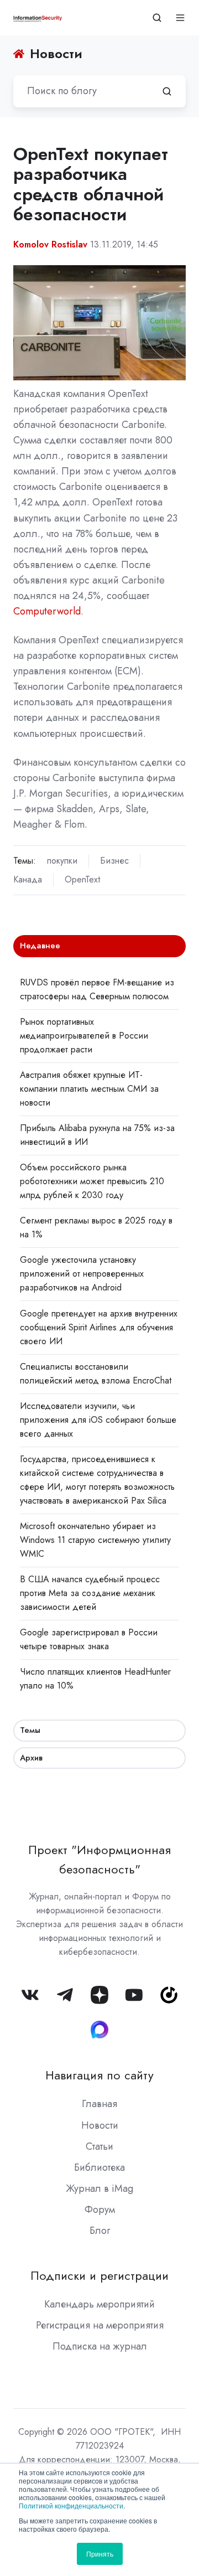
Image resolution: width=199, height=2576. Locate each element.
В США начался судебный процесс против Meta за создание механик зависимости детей (90, 1593)
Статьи (99, 2146)
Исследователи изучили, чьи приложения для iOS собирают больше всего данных (98, 1420)
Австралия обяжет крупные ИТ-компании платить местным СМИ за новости (89, 1089)
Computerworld (47, 611)
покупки (62, 861)
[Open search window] (157, 18)
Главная (99, 2104)
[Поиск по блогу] (167, 91)
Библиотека (99, 2167)
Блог (100, 2231)
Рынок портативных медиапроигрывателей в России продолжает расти (84, 1036)
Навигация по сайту (99, 2075)
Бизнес (114, 861)
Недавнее (40, 946)
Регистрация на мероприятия (100, 2325)
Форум (100, 2210)
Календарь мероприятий (99, 2304)
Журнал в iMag (99, 2188)
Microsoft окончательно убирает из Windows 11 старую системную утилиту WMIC (95, 1540)
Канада (28, 879)
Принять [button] (100, 2554)
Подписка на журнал (100, 2346)
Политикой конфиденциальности (71, 2505)
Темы (30, 1730)
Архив (31, 1758)
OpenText (82, 879)
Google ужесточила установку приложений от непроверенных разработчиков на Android (82, 1274)
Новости (100, 2125)
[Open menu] (180, 18)
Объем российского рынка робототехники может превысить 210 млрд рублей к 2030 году (92, 1181)
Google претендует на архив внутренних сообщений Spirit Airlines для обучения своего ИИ (99, 1327)
